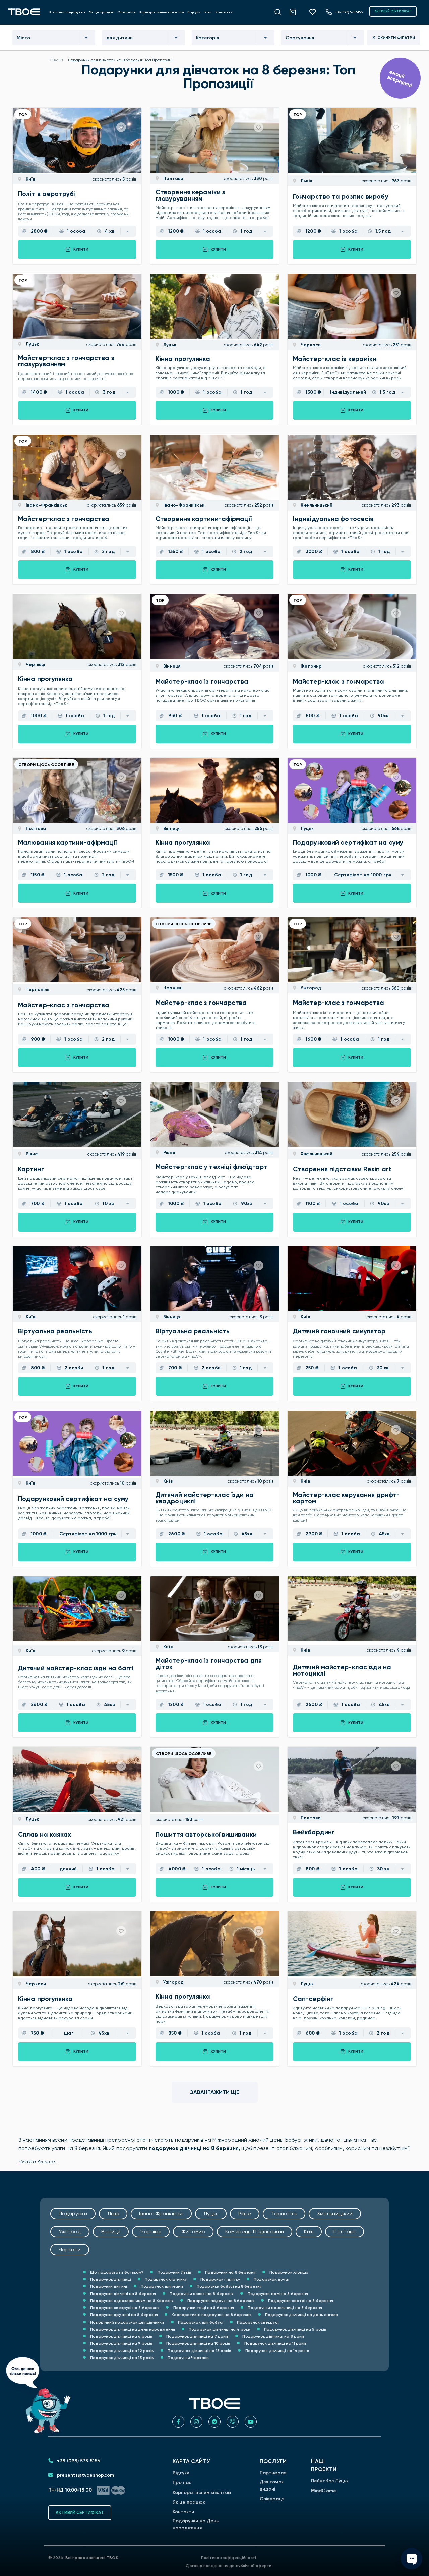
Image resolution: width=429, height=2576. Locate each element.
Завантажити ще (215, 2092)
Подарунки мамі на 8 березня (277, 2294)
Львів (306, 181)
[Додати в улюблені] (121, 127)
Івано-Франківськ (46, 505)
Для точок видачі (272, 2485)
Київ (30, 179)
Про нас (182, 2483)
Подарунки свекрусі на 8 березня (124, 2308)
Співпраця (127, 12)
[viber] (233, 2422)
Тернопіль (37, 990)
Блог (208, 12)
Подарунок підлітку (220, 2279)
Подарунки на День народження (196, 2524)
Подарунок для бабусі (200, 2322)
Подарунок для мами (161, 2286)
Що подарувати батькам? (116, 2272)
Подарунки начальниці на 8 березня (284, 2308)
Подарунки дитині (108, 2286)
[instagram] (196, 2422)
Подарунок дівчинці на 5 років (295, 2329)
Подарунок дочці (271, 2279)
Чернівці (35, 664)
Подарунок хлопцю (289, 2272)
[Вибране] (315, 12)
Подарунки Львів (174, 2272)
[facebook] (178, 2422)
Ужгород (310, 988)
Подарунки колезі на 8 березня (201, 2294)
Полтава (173, 179)
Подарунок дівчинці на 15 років (121, 2358)
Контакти (224, 12)
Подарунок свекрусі (257, 2322)
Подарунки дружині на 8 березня (124, 2315)
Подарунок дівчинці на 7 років (197, 2336)
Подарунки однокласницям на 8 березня (131, 2301)
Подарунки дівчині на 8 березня (122, 2294)
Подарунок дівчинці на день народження (132, 2329)
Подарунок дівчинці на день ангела (301, 2315)
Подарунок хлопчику (165, 2279)
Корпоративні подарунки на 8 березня (211, 2315)
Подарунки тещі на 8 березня (203, 2308)
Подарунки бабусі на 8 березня (229, 2286)
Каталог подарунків (68, 12)
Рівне (31, 1154)
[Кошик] (296, 11)
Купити (81, 249)
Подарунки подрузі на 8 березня (220, 2301)
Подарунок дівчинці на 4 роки (219, 2329)
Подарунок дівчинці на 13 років (199, 2351)
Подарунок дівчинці (110, 2279)
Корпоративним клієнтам (162, 12)
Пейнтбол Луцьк (330, 2481)
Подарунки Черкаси (188, 2358)
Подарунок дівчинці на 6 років (121, 2336)
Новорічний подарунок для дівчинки (127, 2322)
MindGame (324, 2491)
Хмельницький (316, 505)
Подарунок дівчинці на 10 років (198, 2343)
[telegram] (214, 2422)
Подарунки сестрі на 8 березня (300, 2301)
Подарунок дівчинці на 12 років (121, 2351)
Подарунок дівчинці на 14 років (277, 2351)
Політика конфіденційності (229, 2558)
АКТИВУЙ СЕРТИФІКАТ (393, 11)
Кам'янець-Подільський (255, 2231)
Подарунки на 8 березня (230, 2272)
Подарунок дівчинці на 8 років (273, 2336)
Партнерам (273, 2473)
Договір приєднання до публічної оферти (229, 2566)
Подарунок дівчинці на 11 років (275, 2343)
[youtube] (251, 2422)
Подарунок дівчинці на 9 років (121, 2343)
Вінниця (171, 666)
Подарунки (73, 2213)
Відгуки (194, 12)
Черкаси (310, 345)
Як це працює (102, 12)
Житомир (311, 666)
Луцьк (32, 344)
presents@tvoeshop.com (85, 2475)
